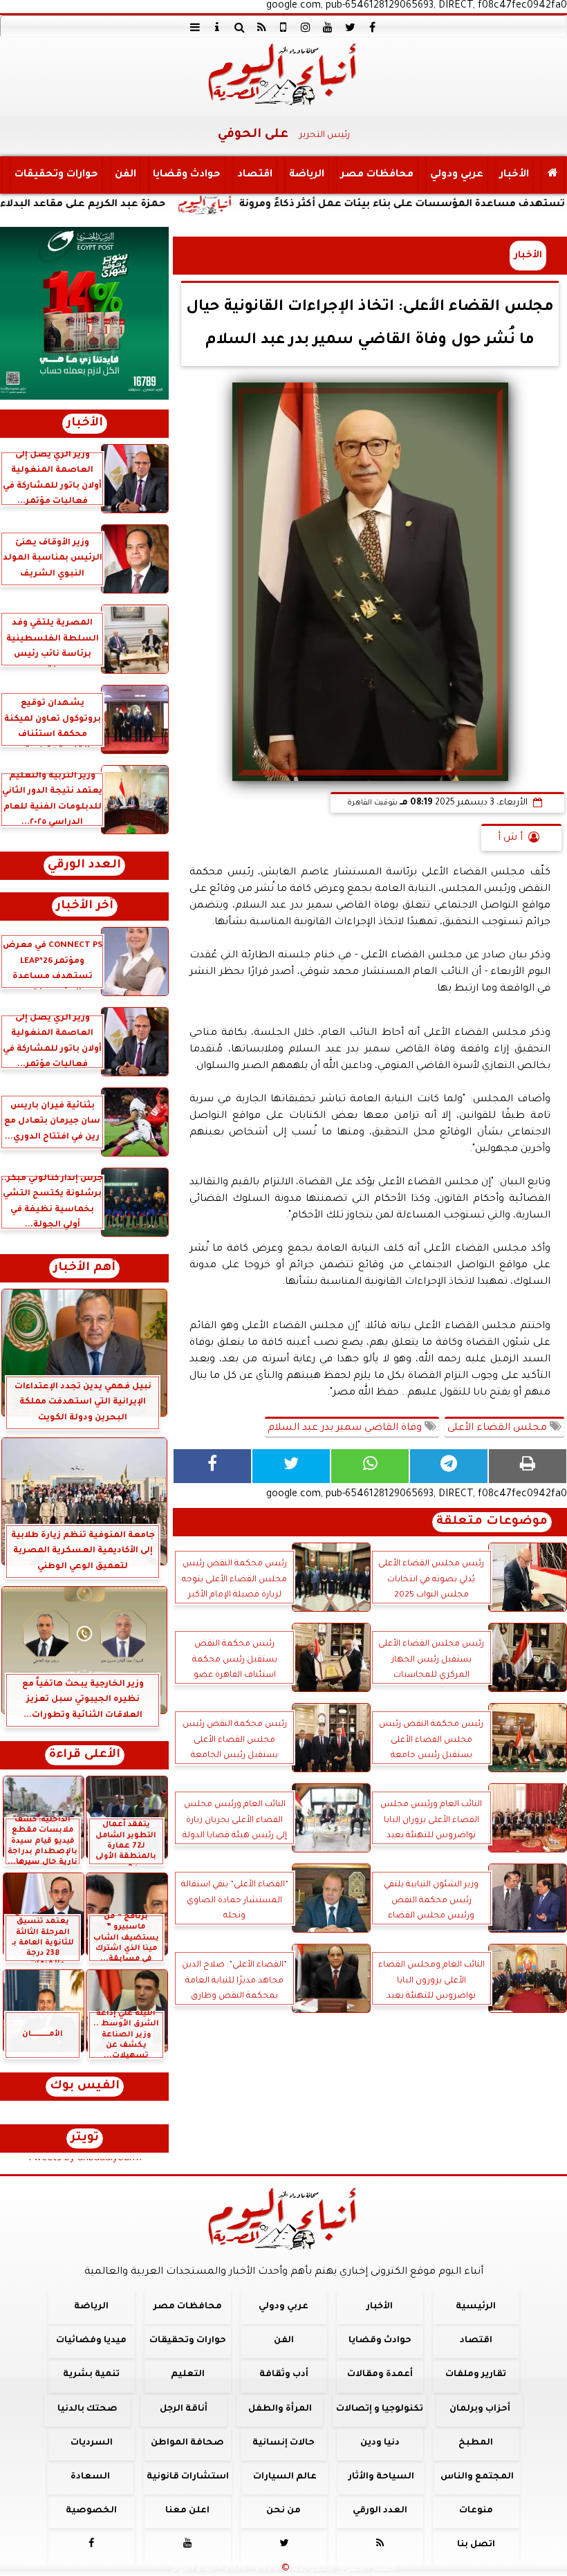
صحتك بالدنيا (87, 2409)
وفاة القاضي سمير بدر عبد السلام (346, 1428)
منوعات (476, 2511)
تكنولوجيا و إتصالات (380, 2409)
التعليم (188, 2375)
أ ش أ (510, 838)
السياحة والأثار (381, 2477)
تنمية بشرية (91, 2375)
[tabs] (195, 27)
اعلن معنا (187, 2511)
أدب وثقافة (284, 2375)
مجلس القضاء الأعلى (499, 1428)
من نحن (283, 2511)
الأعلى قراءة (85, 1755)
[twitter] (350, 27)
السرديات (92, 2443)
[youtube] (328, 27)
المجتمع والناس (477, 2477)
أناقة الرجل (184, 2409)
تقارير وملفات (476, 2375)
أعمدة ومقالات (380, 2375)
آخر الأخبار (85, 907)
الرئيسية (476, 2307)
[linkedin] (306, 27)
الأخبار (514, 175)
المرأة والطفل (280, 2409)
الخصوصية (91, 2511)
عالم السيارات (285, 2477)
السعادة (90, 2477)
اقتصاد (255, 175)
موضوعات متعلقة (492, 1522)
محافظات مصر (377, 175)
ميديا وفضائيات (91, 2341)
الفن (126, 175)
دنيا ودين (380, 2443)
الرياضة (307, 175)
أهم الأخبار (84, 1268)
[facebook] (372, 27)
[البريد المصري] (84, 313)
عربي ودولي (457, 175)
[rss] (261, 27)
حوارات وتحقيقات (56, 175)
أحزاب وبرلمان (480, 2409)
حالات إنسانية (283, 2443)
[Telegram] (449, 1466)
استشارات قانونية (188, 2477)
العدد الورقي (84, 866)
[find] (239, 27)
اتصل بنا (476, 2545)
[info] (217, 27)
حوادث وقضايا (187, 175)
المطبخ (476, 2443)
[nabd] (283, 27)
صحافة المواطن (187, 2443)
